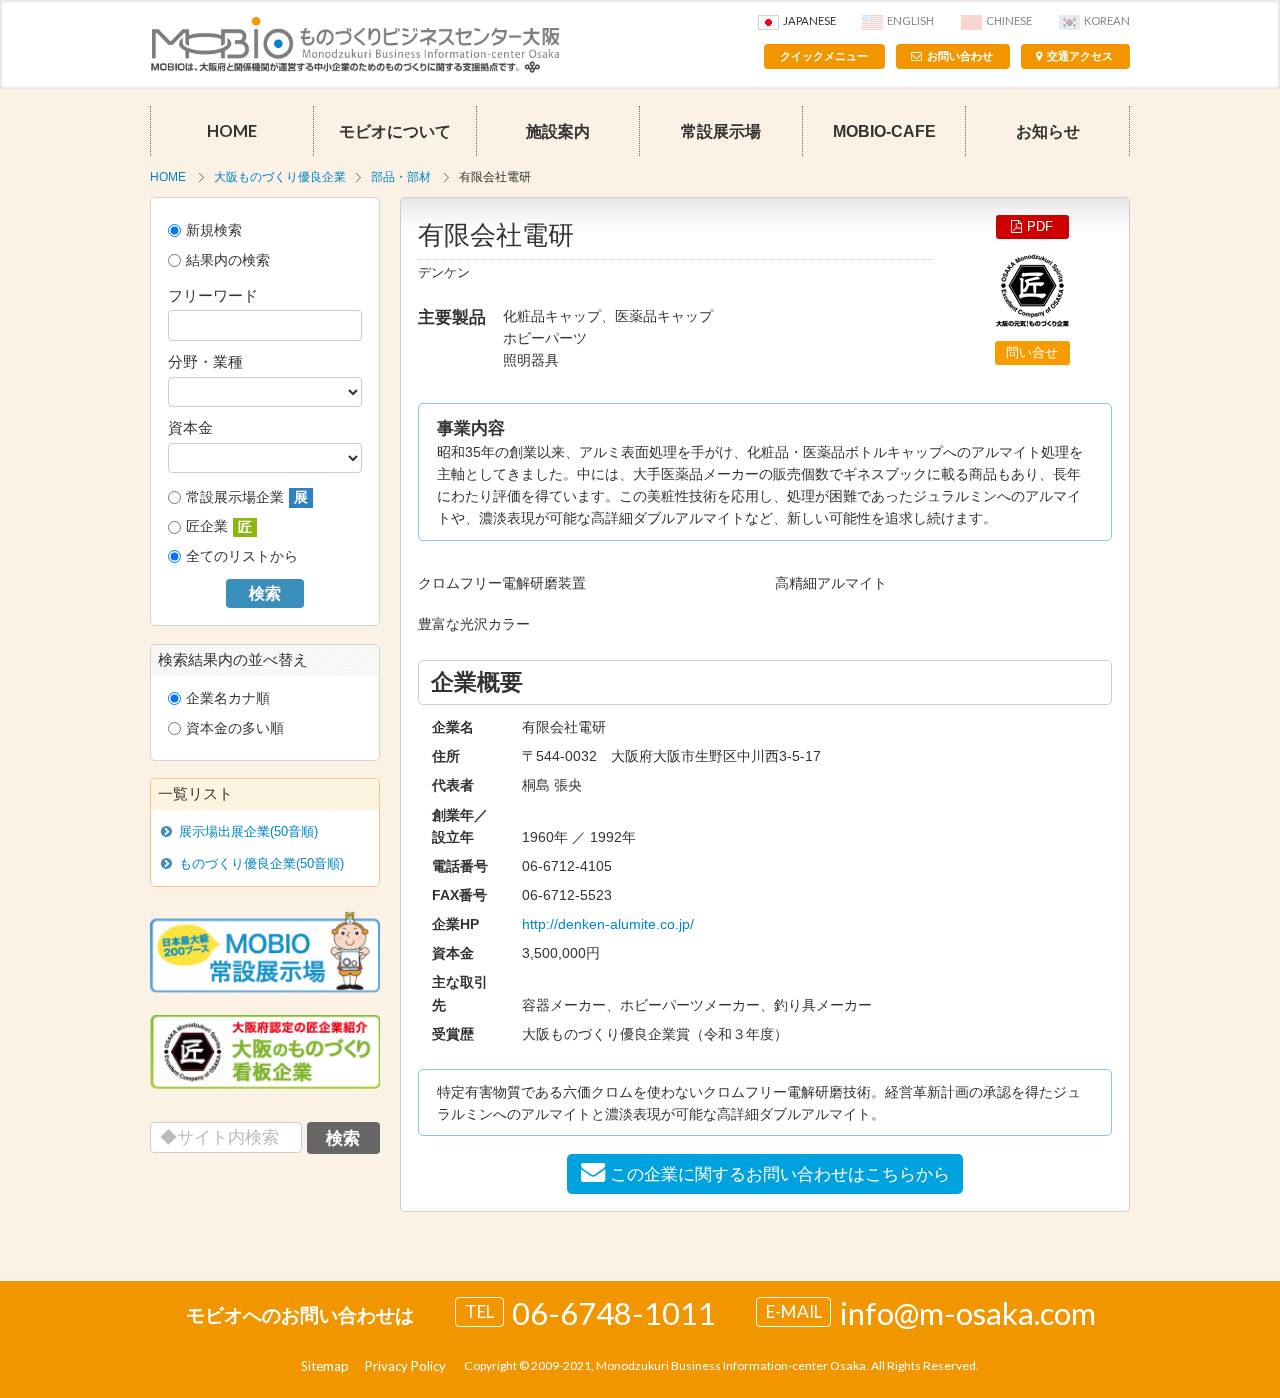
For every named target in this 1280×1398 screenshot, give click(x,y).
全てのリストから (242, 556)
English (910, 20)
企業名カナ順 (228, 698)
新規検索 (214, 230)
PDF (1040, 226)
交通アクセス (1080, 56)
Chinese (1009, 20)
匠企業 (219, 526)
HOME (232, 131)
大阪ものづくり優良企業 (280, 177)
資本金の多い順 (235, 728)
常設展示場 (721, 131)
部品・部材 (401, 177)
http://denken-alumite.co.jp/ (608, 924)
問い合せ (1032, 352)
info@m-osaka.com (968, 1313)
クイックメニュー (824, 56)
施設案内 (558, 131)
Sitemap (325, 1366)
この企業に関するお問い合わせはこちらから (780, 1174)
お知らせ (1048, 131)
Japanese (809, 20)
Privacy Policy (405, 1366)
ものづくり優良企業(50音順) (261, 863)
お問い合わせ (960, 56)
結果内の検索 (228, 260)
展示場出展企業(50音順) (248, 831)
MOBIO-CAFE (884, 131)
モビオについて (395, 131)
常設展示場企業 (247, 497)
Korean (1107, 20)
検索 (265, 593)
